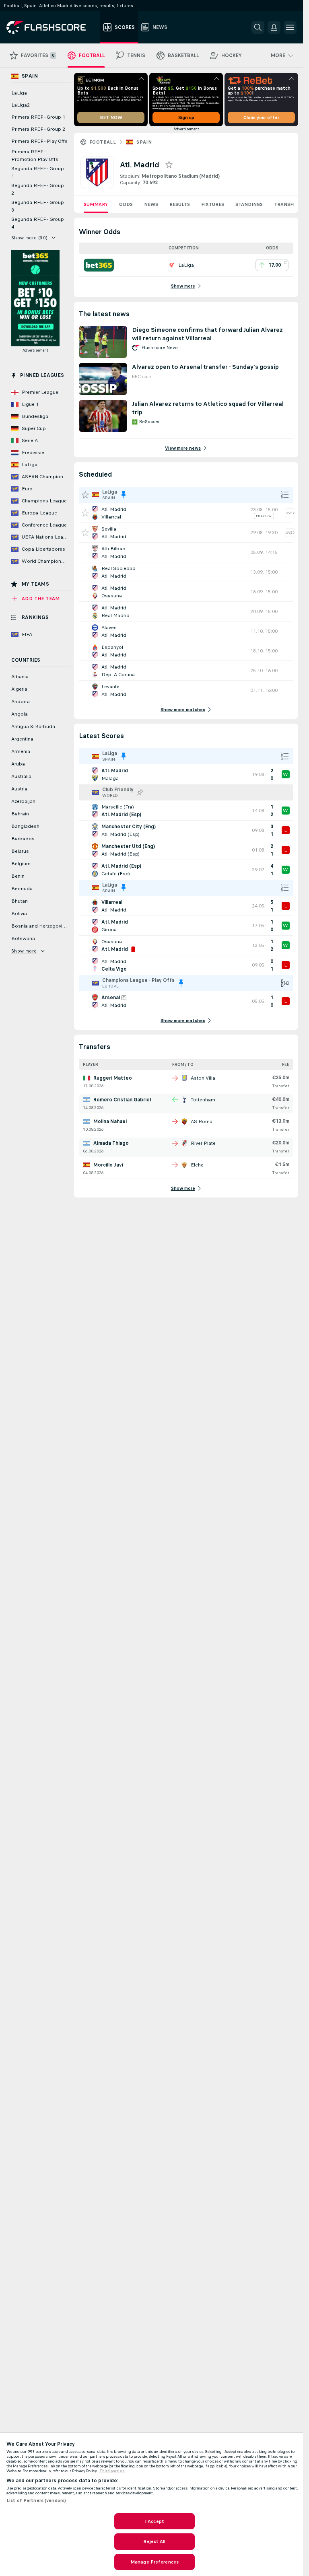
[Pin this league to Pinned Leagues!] (140, 792)
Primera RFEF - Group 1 (38, 117)
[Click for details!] (186, 513)
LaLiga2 (21, 105)
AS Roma (202, 1121)
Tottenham (203, 1100)
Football (103, 142)
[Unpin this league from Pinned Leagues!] (124, 495)
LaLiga (19, 93)
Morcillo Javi (108, 1165)
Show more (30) (30, 238)
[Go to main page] (52, 27)
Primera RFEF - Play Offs (39, 141)
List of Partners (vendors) (36, 2500)
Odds (126, 204)
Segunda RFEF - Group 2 (38, 189)
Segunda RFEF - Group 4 (38, 223)
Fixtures (213, 204)
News (151, 204)
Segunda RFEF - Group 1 (38, 172)
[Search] (258, 27)
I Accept (154, 2521)
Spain (144, 142)
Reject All (154, 2541)
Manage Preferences (154, 2562)
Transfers (288, 204)
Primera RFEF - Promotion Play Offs (35, 155)
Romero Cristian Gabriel (122, 1100)
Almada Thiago (111, 1143)
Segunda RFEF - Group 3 (38, 206)
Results (180, 204)
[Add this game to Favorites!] (85, 513)
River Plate (203, 1143)
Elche (197, 1165)
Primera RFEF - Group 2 (38, 129)
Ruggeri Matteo (113, 1078)
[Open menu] (290, 27)
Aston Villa (203, 1078)
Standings (249, 204)
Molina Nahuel (110, 1121)
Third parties (112, 2471)
